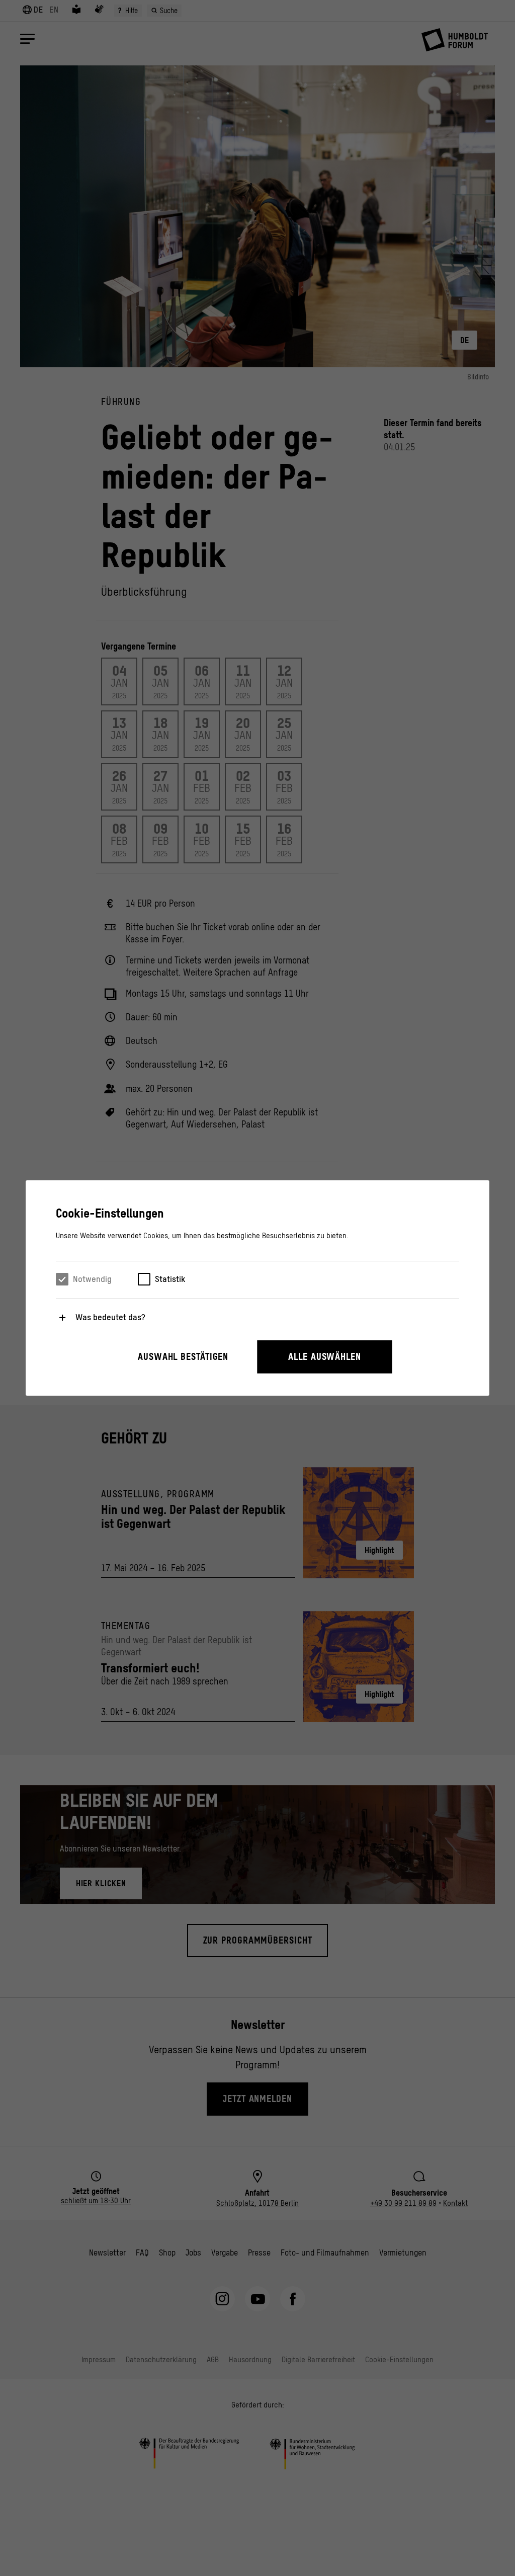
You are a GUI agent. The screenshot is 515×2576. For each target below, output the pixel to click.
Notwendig (92, 1279)
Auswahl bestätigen (183, 1357)
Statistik (170, 1279)
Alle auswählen (325, 1357)
